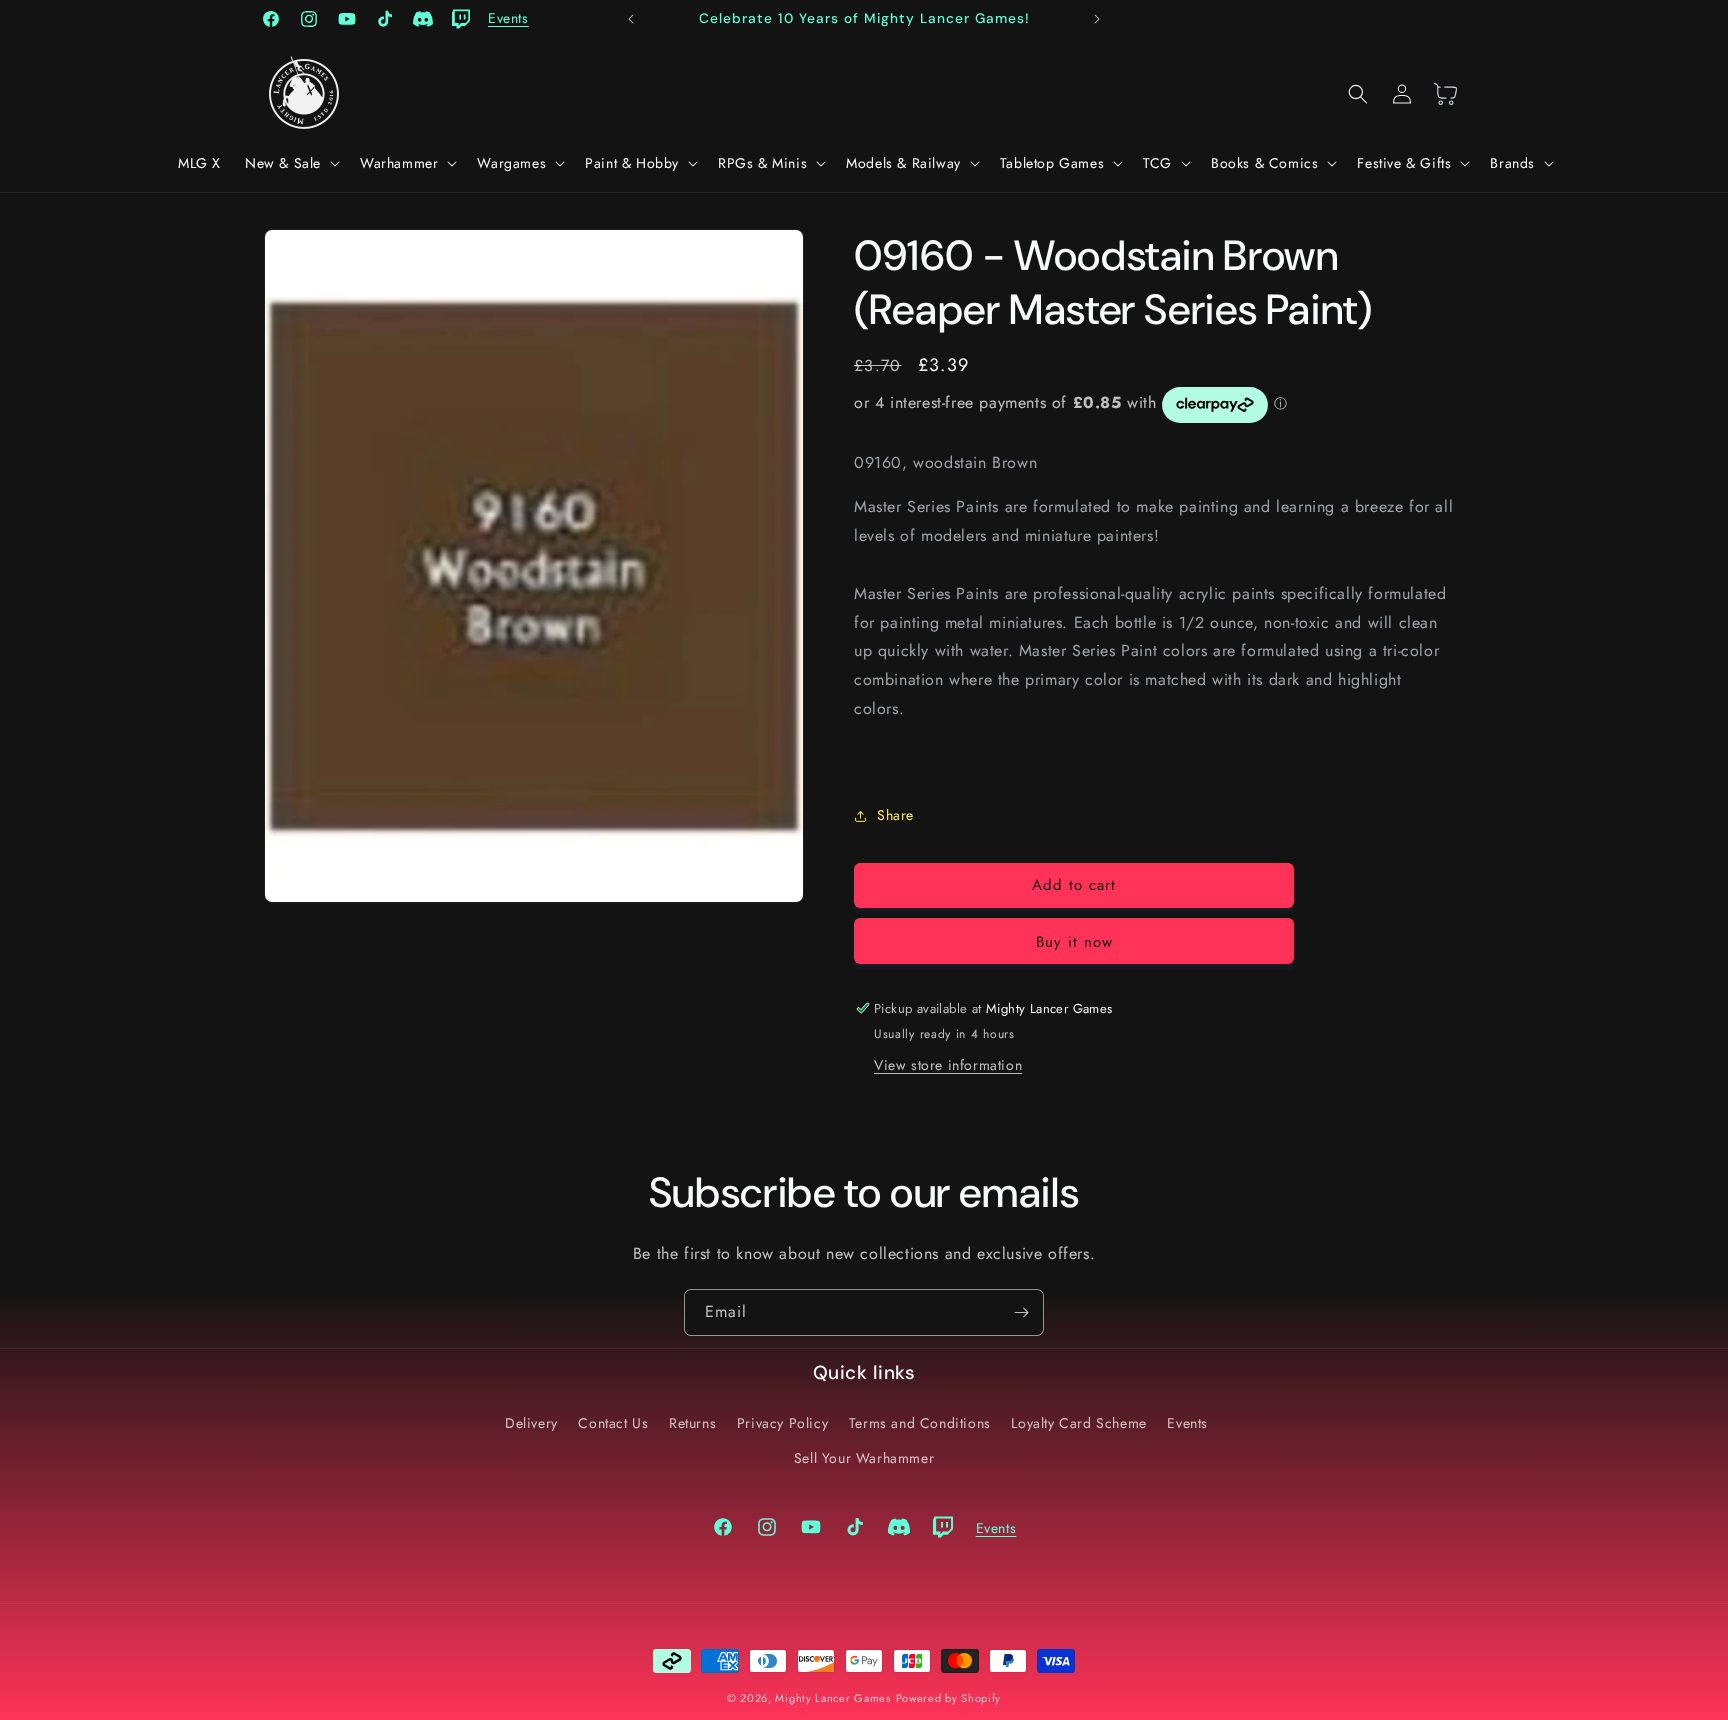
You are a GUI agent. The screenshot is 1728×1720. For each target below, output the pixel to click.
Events (1187, 1422)
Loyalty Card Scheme (1078, 1422)
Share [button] (895, 815)
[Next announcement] (1097, 19)
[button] (290, 163)
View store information (948, 1065)
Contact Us (613, 1422)
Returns (692, 1422)
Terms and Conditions (920, 1422)
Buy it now (1074, 942)
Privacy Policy (782, 1422)
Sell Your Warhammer (864, 1457)
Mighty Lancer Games (832, 1698)
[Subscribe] (1021, 1312)
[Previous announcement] (631, 19)
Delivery (531, 1422)
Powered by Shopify (949, 1698)
